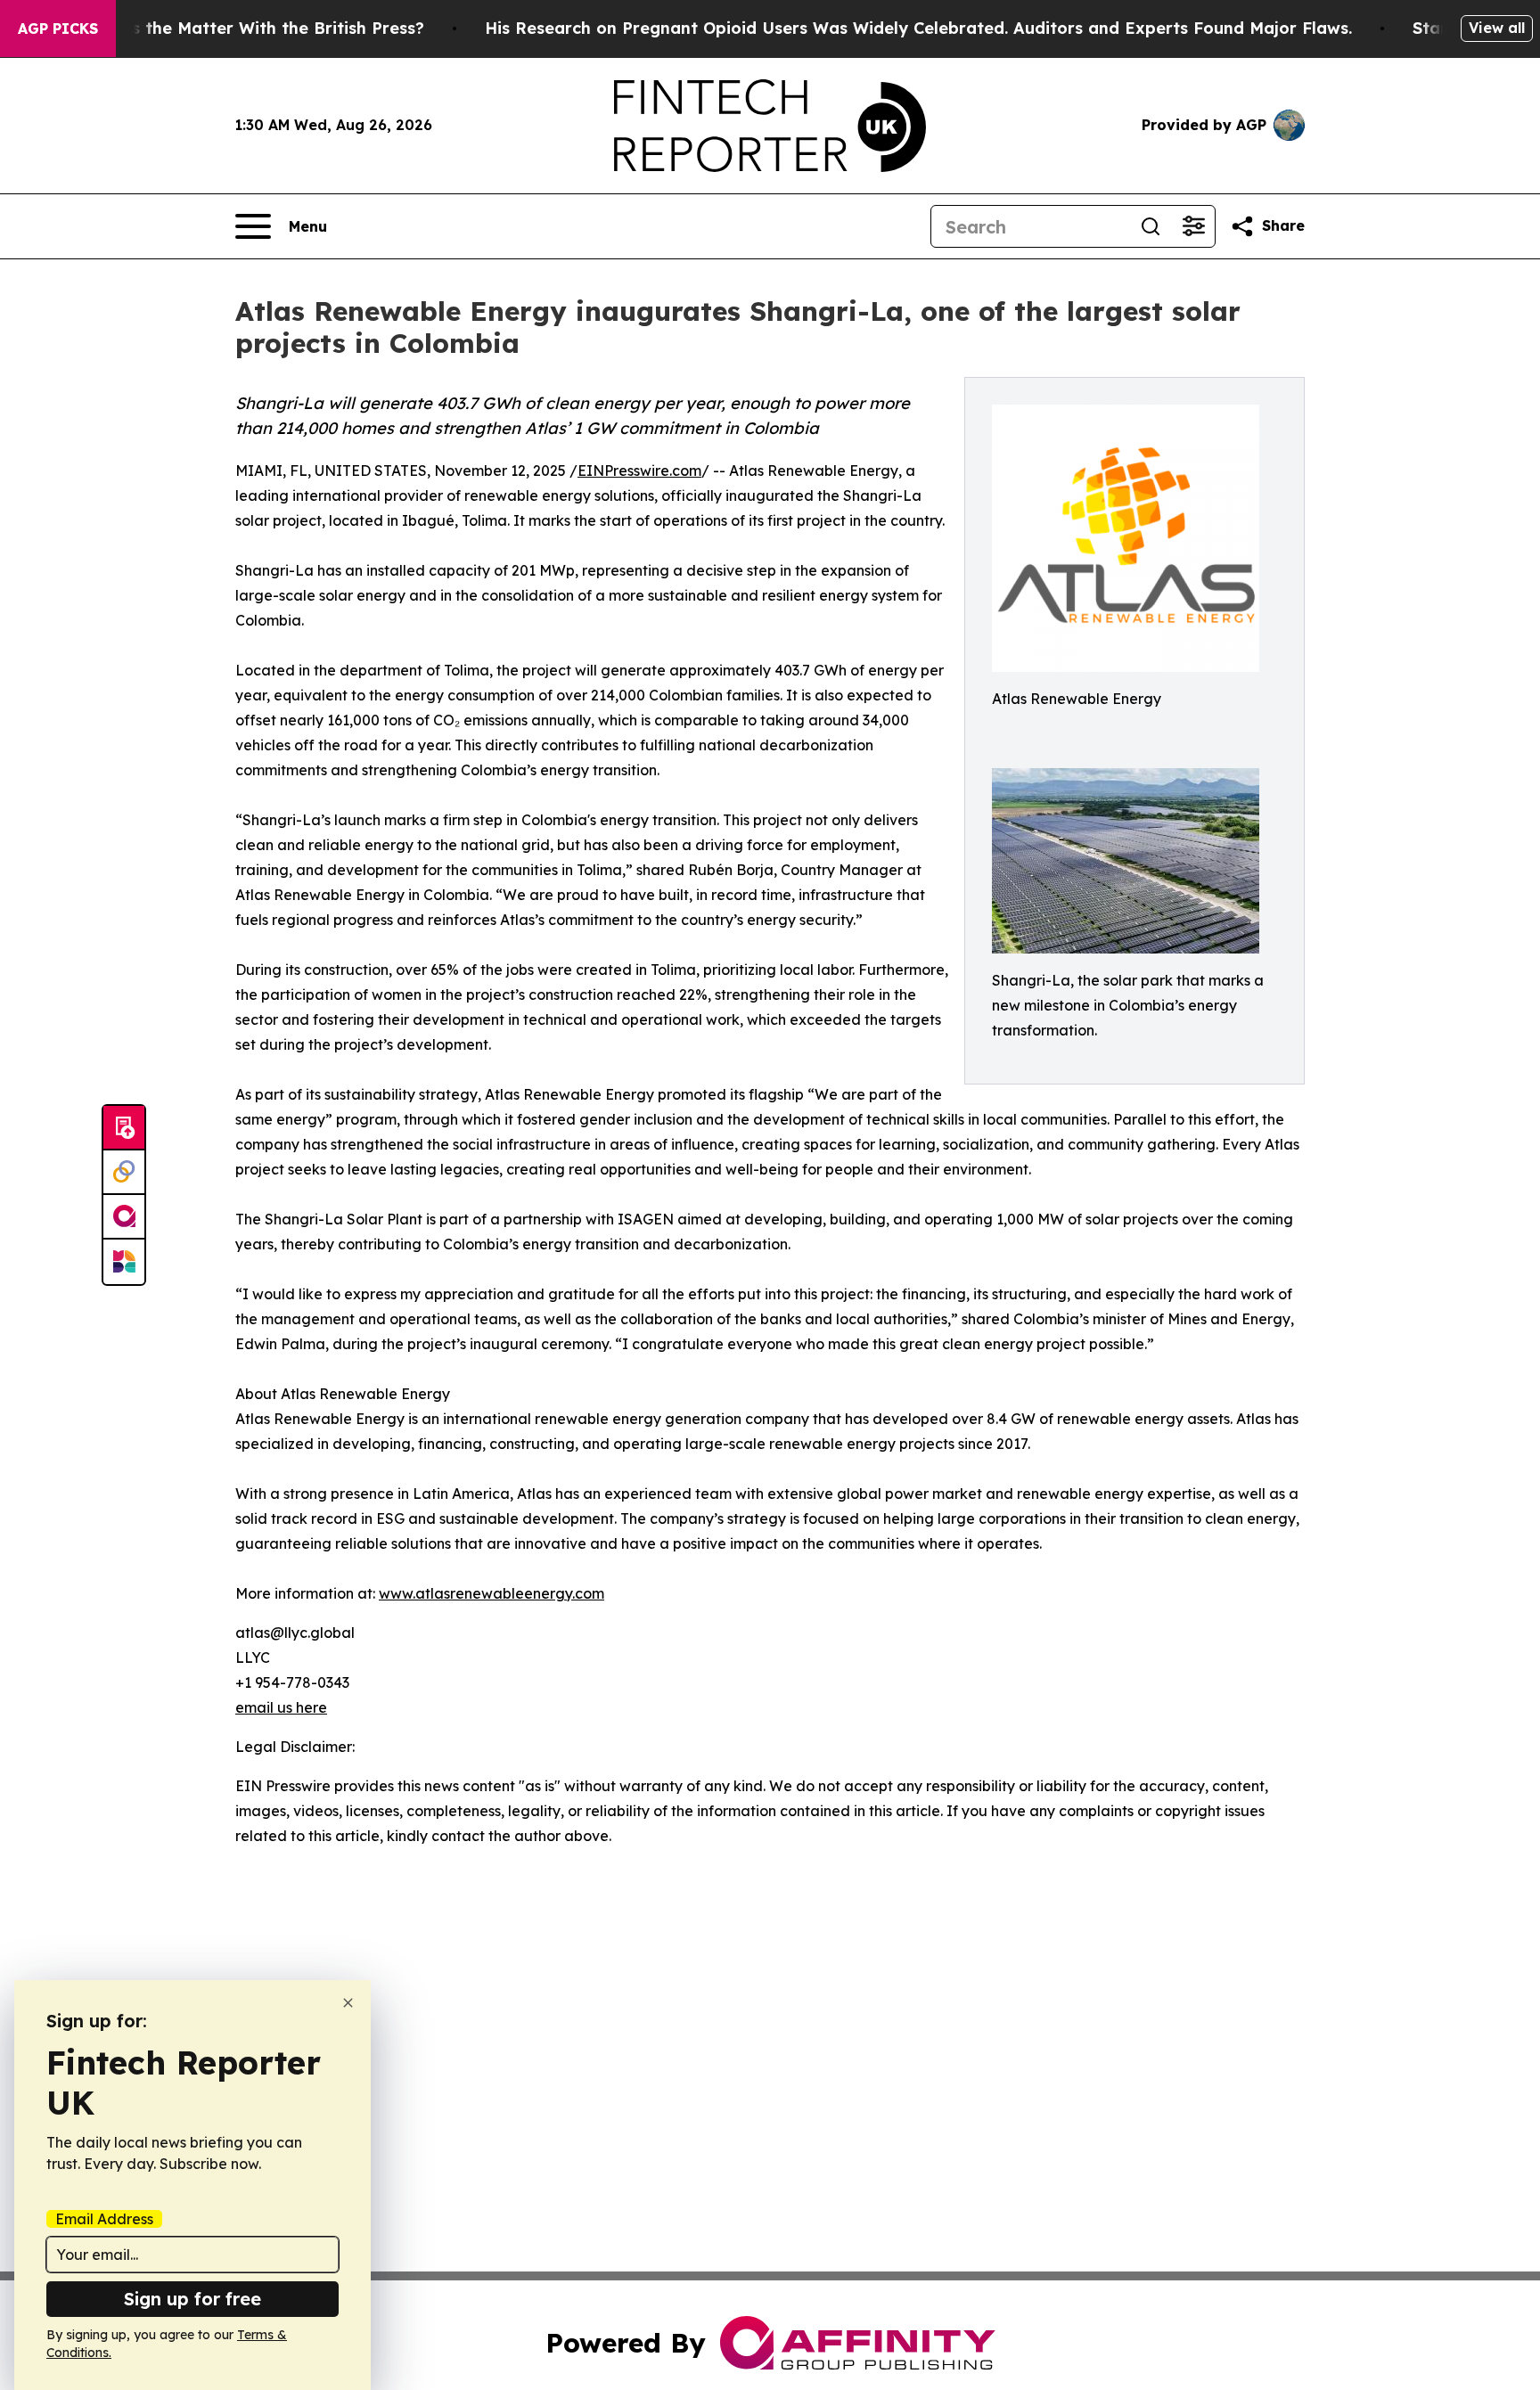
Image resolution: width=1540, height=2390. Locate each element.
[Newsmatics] (124, 1262)
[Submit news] (124, 1128)
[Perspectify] (124, 1173)
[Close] (348, 2003)
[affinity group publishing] (124, 1217)
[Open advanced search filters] (1193, 226)
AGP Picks (58, 29)
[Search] (1151, 226)
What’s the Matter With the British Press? (254, 28)
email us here (281, 1707)
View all (1497, 28)
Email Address (104, 2219)
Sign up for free (192, 2299)
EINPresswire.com (639, 471)
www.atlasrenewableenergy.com (491, 1593)
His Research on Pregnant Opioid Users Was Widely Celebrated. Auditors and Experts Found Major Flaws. (918, 28)
